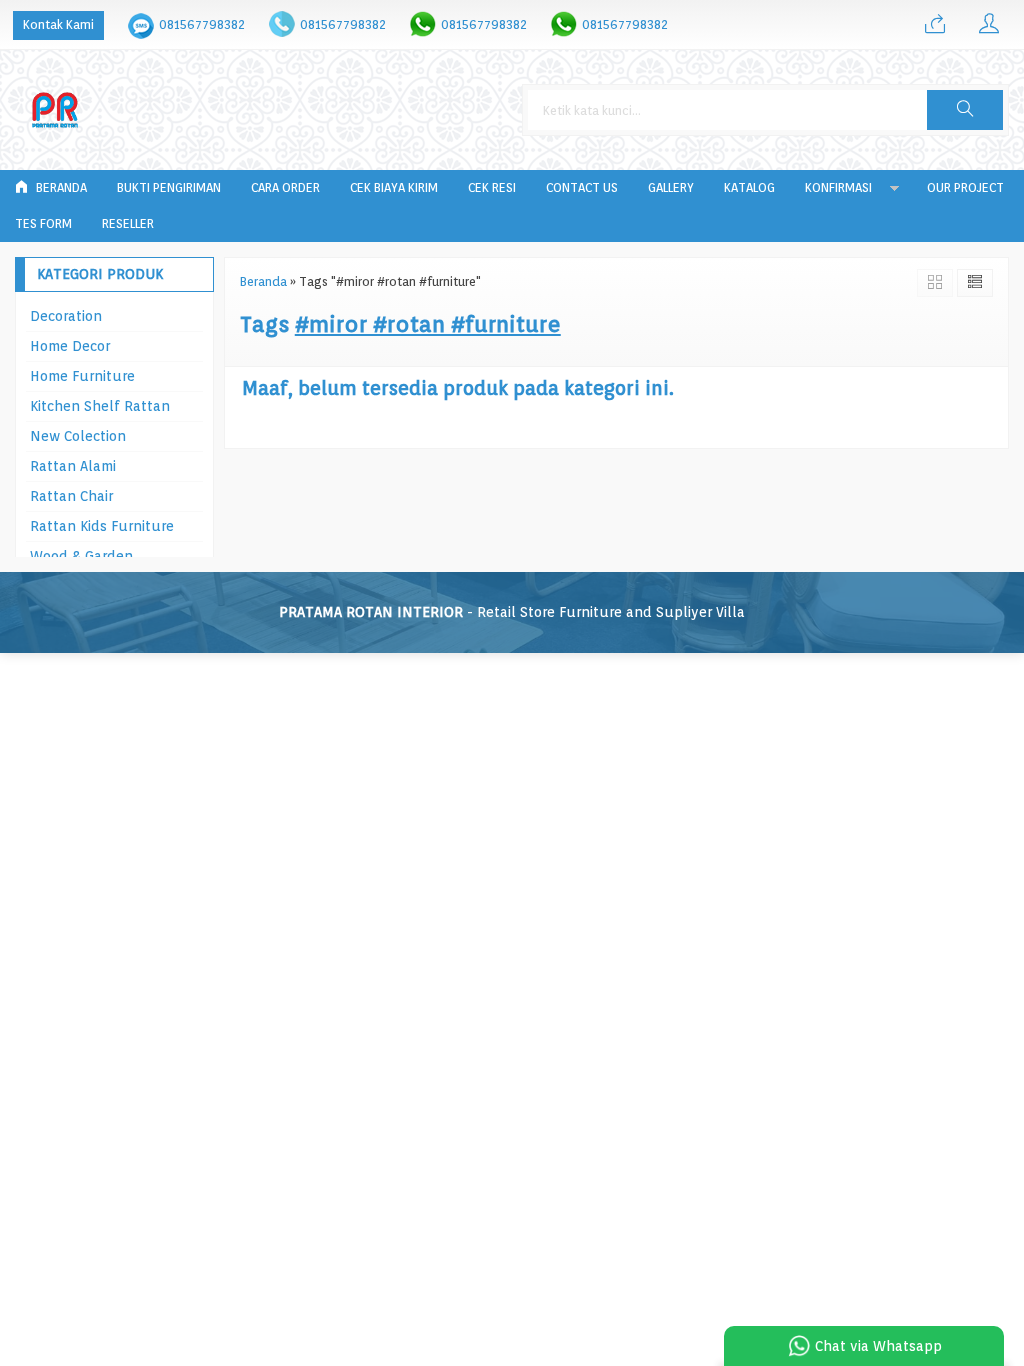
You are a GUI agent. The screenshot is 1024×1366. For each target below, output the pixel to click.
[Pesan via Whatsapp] (935, 25)
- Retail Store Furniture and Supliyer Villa (512, 612)
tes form (43, 223)
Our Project (965, 187)
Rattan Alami (73, 466)
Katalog (749, 187)
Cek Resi (492, 187)
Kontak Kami (58, 24)
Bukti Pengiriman (169, 187)
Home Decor (70, 346)
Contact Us (582, 187)
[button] (965, 110)
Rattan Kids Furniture (102, 526)
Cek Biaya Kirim (394, 187)
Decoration (66, 316)
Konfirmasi (838, 187)
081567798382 (202, 24)
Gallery (671, 187)
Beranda (60, 187)
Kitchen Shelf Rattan (100, 406)
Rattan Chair (71, 496)
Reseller (128, 223)
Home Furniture (82, 376)
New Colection (78, 436)
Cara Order (285, 187)
